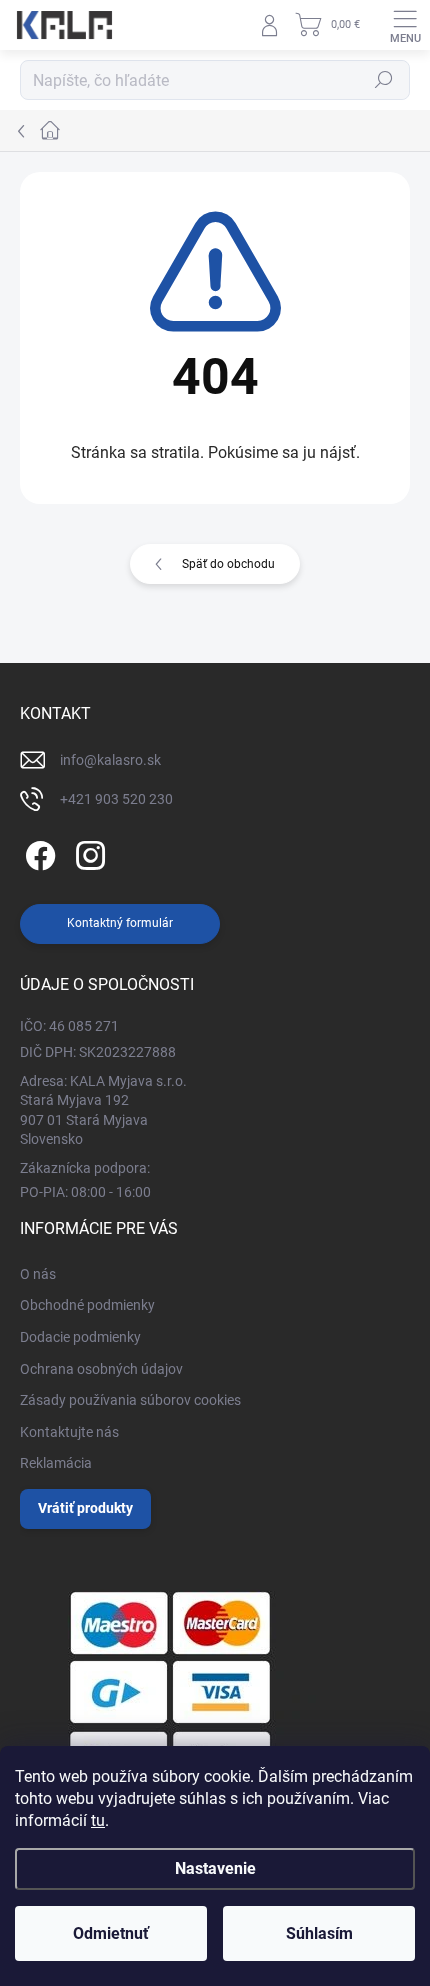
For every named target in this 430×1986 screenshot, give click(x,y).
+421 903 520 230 (116, 799)
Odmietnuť (111, 1933)
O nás (38, 1274)
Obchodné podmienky (87, 1305)
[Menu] (405, 25)
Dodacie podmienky (80, 1337)
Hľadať (384, 80)
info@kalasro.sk (110, 760)
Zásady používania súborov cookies (130, 1400)
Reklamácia (56, 1463)
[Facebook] (37, 852)
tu (98, 1820)
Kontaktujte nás (69, 1432)
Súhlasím (319, 1933)
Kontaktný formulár (120, 923)
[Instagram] (87, 852)
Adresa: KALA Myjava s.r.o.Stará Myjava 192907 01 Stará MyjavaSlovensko (103, 1110)
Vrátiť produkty (85, 1508)
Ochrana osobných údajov (101, 1369)
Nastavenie (215, 1868)
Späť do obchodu (228, 564)
